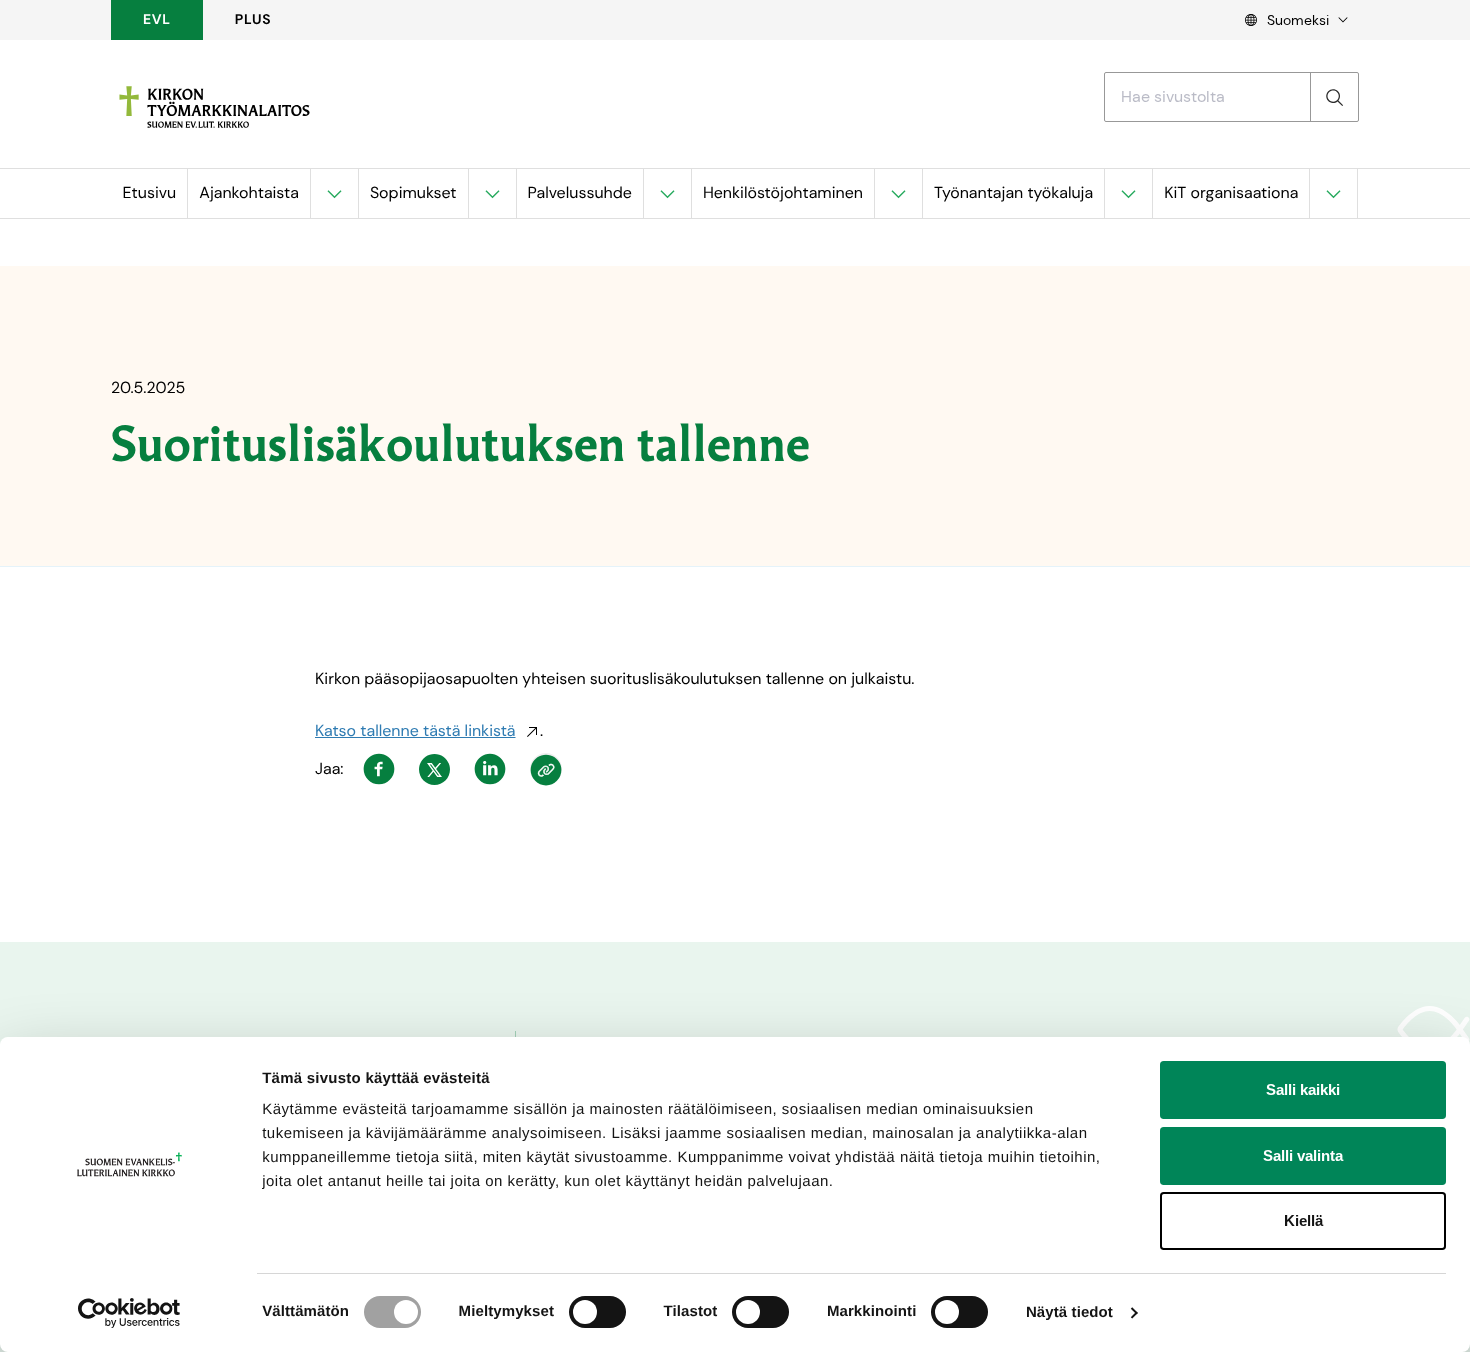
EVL (157, 20)
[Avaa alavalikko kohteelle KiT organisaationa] (1333, 193)
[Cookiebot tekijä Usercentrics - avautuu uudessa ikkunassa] (129, 1313)
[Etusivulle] (214, 107)
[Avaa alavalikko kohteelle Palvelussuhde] (667, 193)
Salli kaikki (1303, 1089)
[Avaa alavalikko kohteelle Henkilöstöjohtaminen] (898, 193)
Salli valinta (1303, 1155)
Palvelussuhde (580, 192)
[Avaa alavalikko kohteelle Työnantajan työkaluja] (1128, 193)
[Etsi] (1334, 97)
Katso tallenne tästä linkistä (415, 730)
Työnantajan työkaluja (1013, 192)
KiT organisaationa (1231, 192)
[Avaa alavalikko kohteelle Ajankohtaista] (334, 193)
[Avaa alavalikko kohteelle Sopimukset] (492, 193)
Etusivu (150, 192)
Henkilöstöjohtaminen (783, 192)
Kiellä (1303, 1220)
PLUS (253, 20)
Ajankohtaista (249, 192)
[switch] (597, 1312)
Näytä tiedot (1069, 1312)
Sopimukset (413, 192)
